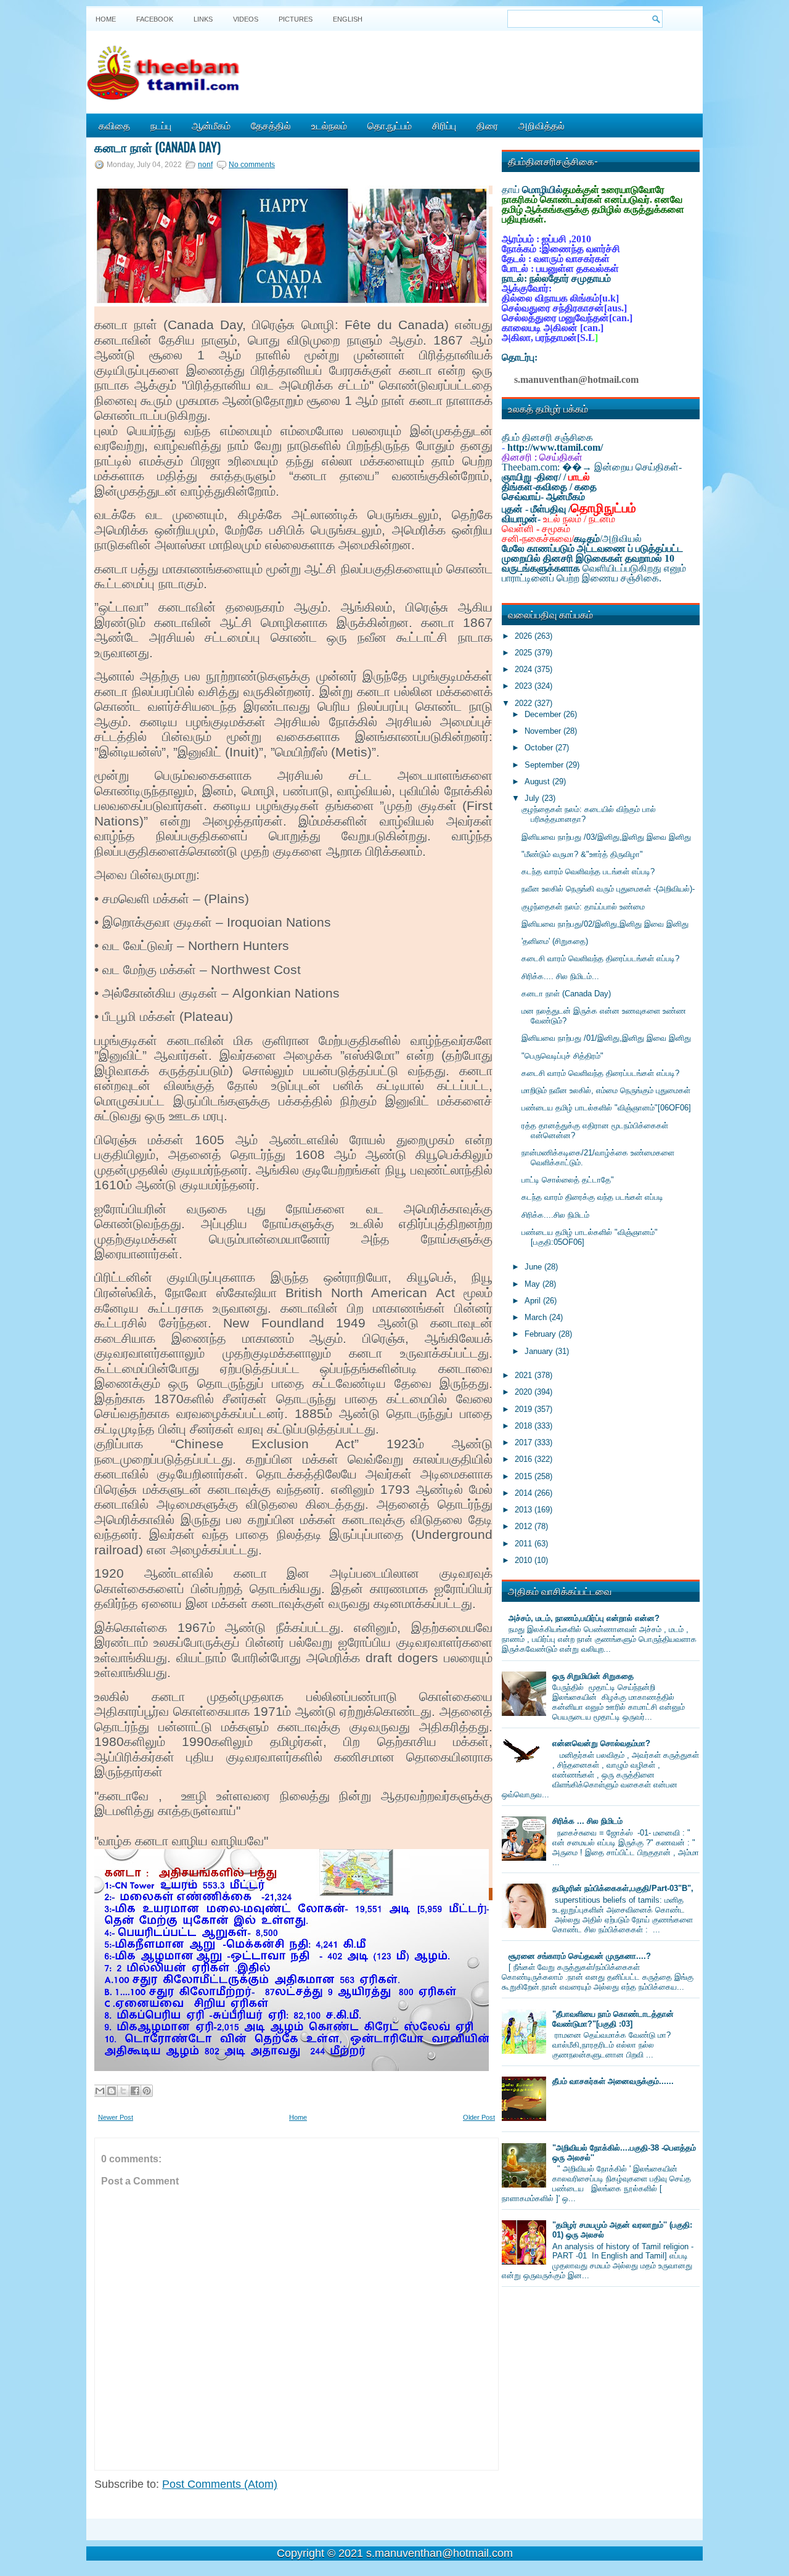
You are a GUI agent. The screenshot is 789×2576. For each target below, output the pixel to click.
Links (203, 19)
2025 (525, 653)
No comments (252, 165)
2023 (525, 686)
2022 (525, 703)
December (544, 714)
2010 (525, 1560)
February (542, 1334)
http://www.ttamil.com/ (555, 447)
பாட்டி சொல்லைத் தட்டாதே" (568, 1180)
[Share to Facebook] (135, 2091)
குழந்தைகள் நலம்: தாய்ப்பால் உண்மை (583, 907)
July (533, 798)
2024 (525, 669)
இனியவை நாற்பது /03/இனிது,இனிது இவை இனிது (606, 837)
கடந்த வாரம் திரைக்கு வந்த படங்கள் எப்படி (592, 1197)
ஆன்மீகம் (211, 125)
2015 (525, 1476)
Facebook (155, 19)
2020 (525, 1392)
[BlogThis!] (112, 2091)
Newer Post (116, 2117)
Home (106, 19)
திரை (487, 125)
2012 (525, 1526)
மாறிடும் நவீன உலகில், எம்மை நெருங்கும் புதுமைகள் (606, 1090)
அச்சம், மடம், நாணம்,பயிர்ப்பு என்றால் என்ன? (584, 1618)
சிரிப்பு (444, 125)
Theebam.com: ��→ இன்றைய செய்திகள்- (592, 467)
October (540, 748)
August (538, 781)
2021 (525, 1375)
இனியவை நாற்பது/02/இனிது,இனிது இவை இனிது (605, 924)
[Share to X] (123, 2091)
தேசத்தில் (271, 125)
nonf (205, 165)
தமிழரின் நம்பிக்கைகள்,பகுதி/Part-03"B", (623, 1888)
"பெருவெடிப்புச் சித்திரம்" (562, 1056)
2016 (525, 1459)
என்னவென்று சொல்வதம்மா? (601, 1743)
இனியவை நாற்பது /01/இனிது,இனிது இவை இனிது (606, 1038)
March (537, 1317)
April (534, 1301)
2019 (525, 1409)
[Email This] (100, 2091)
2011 (525, 1544)
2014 (525, 1493)
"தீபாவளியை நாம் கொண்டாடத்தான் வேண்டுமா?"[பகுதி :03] (613, 2019)
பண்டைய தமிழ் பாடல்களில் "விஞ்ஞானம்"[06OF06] (606, 1108)
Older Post (479, 2117)
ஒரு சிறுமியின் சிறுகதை (593, 1676)
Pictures (296, 19)
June (534, 1267)
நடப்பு (161, 125)
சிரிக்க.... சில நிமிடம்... (560, 976)
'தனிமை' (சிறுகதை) (555, 941)
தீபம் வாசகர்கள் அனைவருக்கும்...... (613, 2081)
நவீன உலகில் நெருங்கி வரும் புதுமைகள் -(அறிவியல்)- (608, 889)
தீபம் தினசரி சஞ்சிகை (547, 437)
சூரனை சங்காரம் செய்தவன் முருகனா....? (580, 1956)
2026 (525, 636)
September (545, 765)
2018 (525, 1426)
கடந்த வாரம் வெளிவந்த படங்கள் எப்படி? (588, 872)
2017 (525, 1442)
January (540, 1351)
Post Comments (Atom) (220, 2484)
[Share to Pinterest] (147, 2091)
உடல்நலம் (329, 125)
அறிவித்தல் (542, 125)
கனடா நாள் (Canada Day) (157, 147)
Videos (246, 19)
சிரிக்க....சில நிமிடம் (555, 1215)
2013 (525, 1510)
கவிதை (114, 125)
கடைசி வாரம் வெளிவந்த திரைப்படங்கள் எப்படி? (600, 958)
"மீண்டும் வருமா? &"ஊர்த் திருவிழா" (582, 854)
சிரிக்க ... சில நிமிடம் (587, 1821)
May (533, 1284)
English (348, 19)
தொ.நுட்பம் (390, 125)
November (544, 731)
